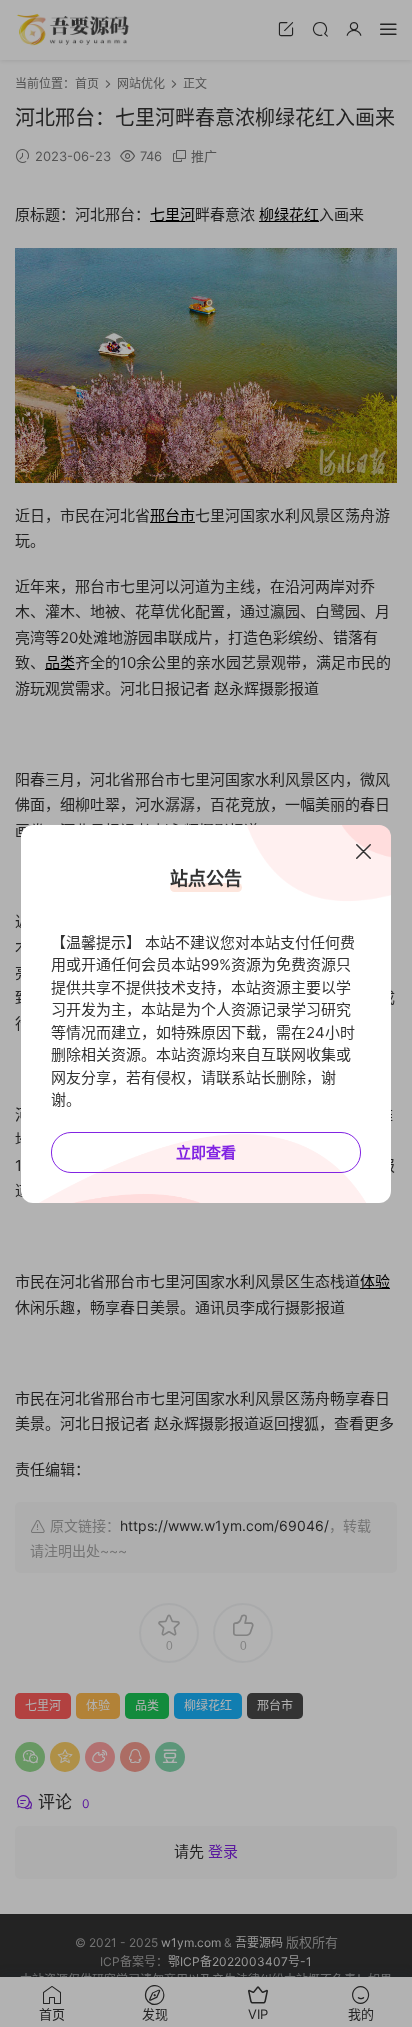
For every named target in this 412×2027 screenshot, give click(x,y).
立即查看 (206, 1152)
